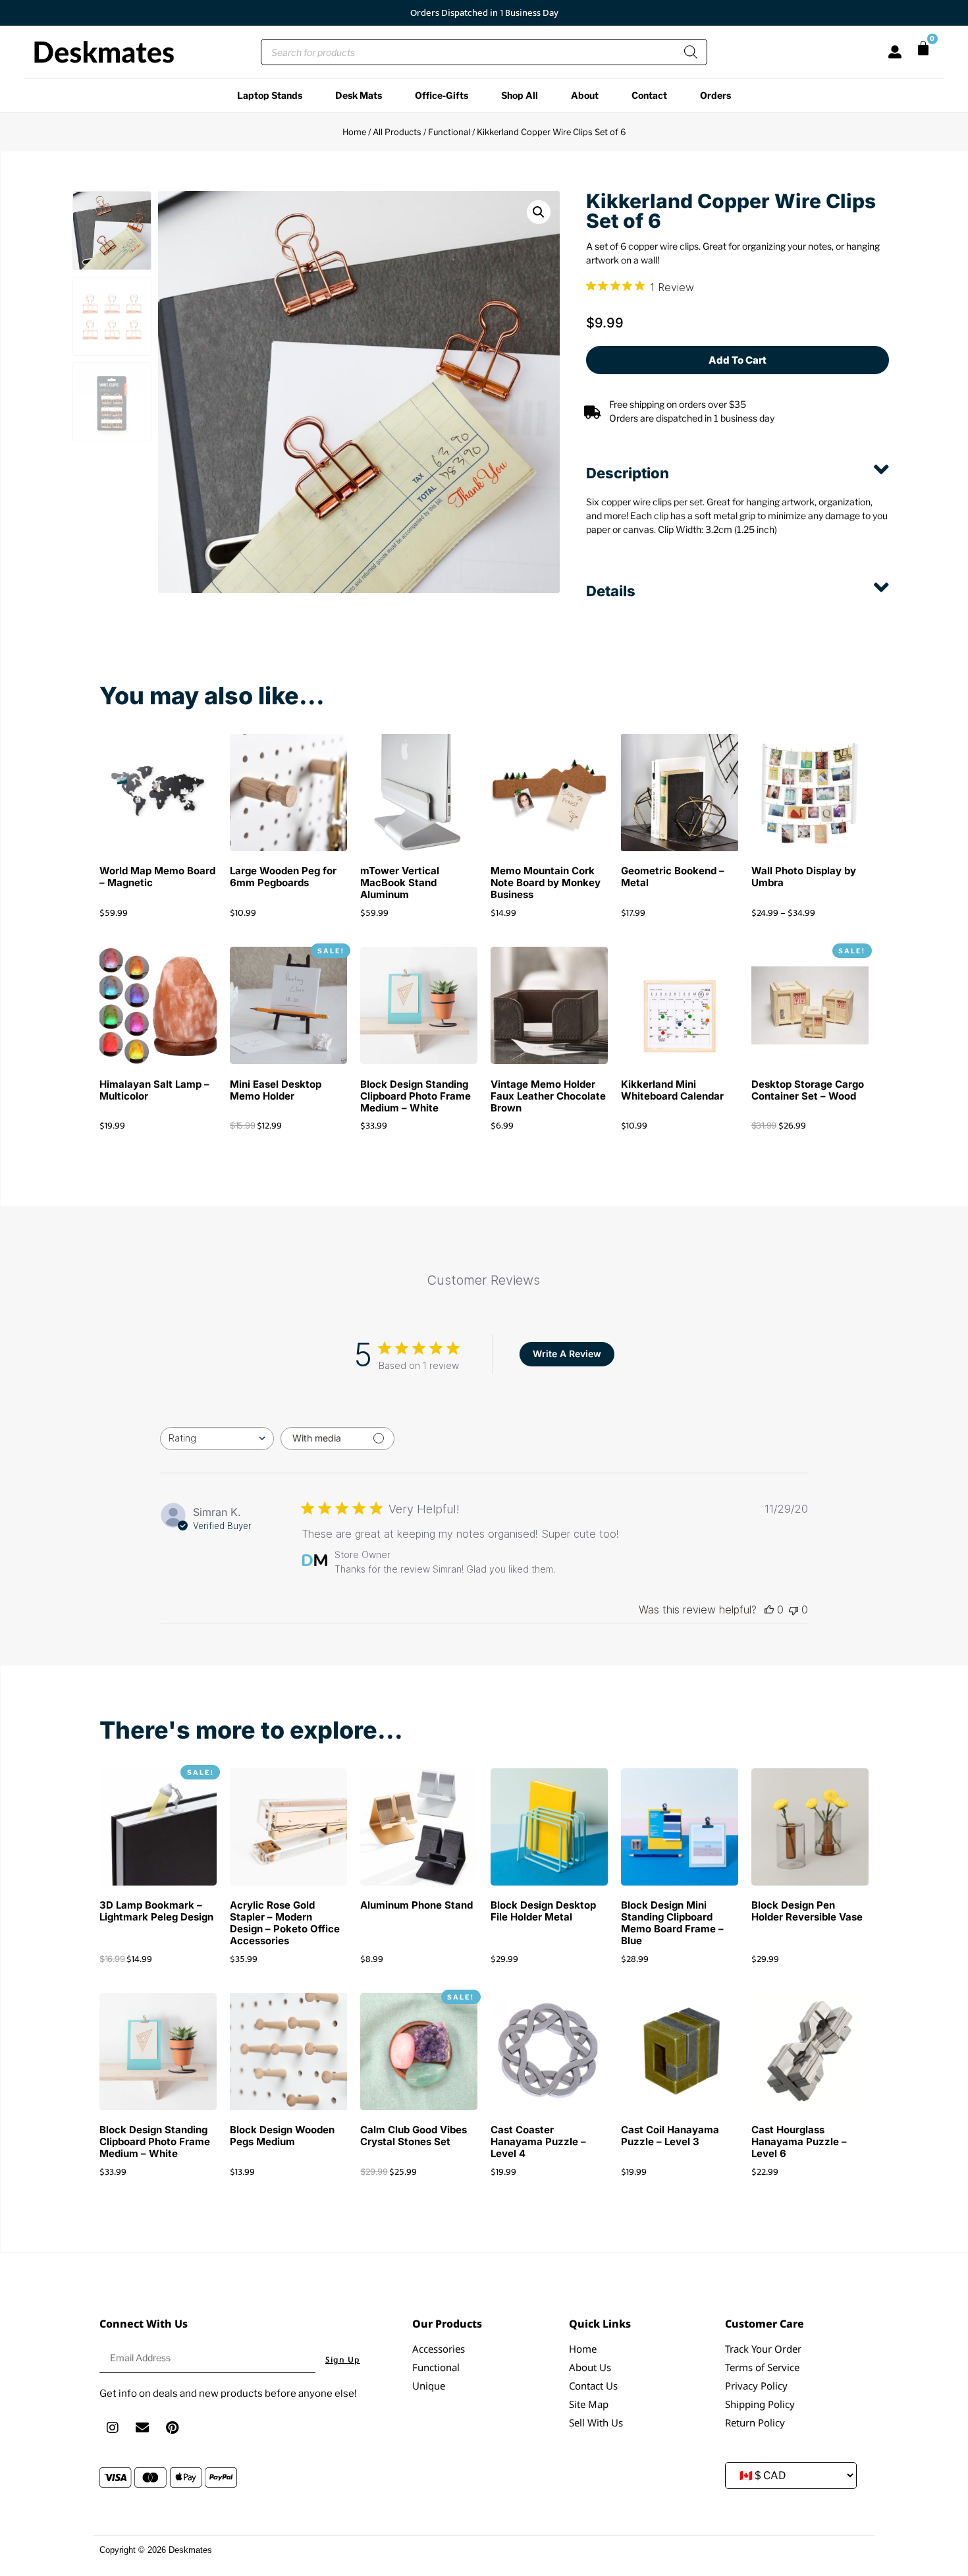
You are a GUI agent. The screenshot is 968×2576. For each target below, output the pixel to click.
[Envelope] (142, 2428)
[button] (539, 212)
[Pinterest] (172, 2428)
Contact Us (593, 2386)
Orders (715, 95)
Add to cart (738, 360)
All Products (397, 132)
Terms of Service (762, 2367)
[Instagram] (113, 2428)
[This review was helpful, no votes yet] (769, 1610)
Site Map (589, 2404)
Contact (649, 95)
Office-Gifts (442, 95)
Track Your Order (763, 2349)
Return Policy (755, 2422)
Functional (449, 132)
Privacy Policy (756, 2386)
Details (611, 591)
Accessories (439, 2349)
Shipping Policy (760, 2404)
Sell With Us (596, 2422)
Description (628, 473)
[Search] (691, 52)
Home (354, 132)
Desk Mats (359, 95)
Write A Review (567, 1354)
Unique (429, 2386)
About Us (590, 2367)
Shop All (520, 95)
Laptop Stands (270, 95)
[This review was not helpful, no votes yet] (793, 1610)
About (585, 95)
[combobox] (217, 1439)
